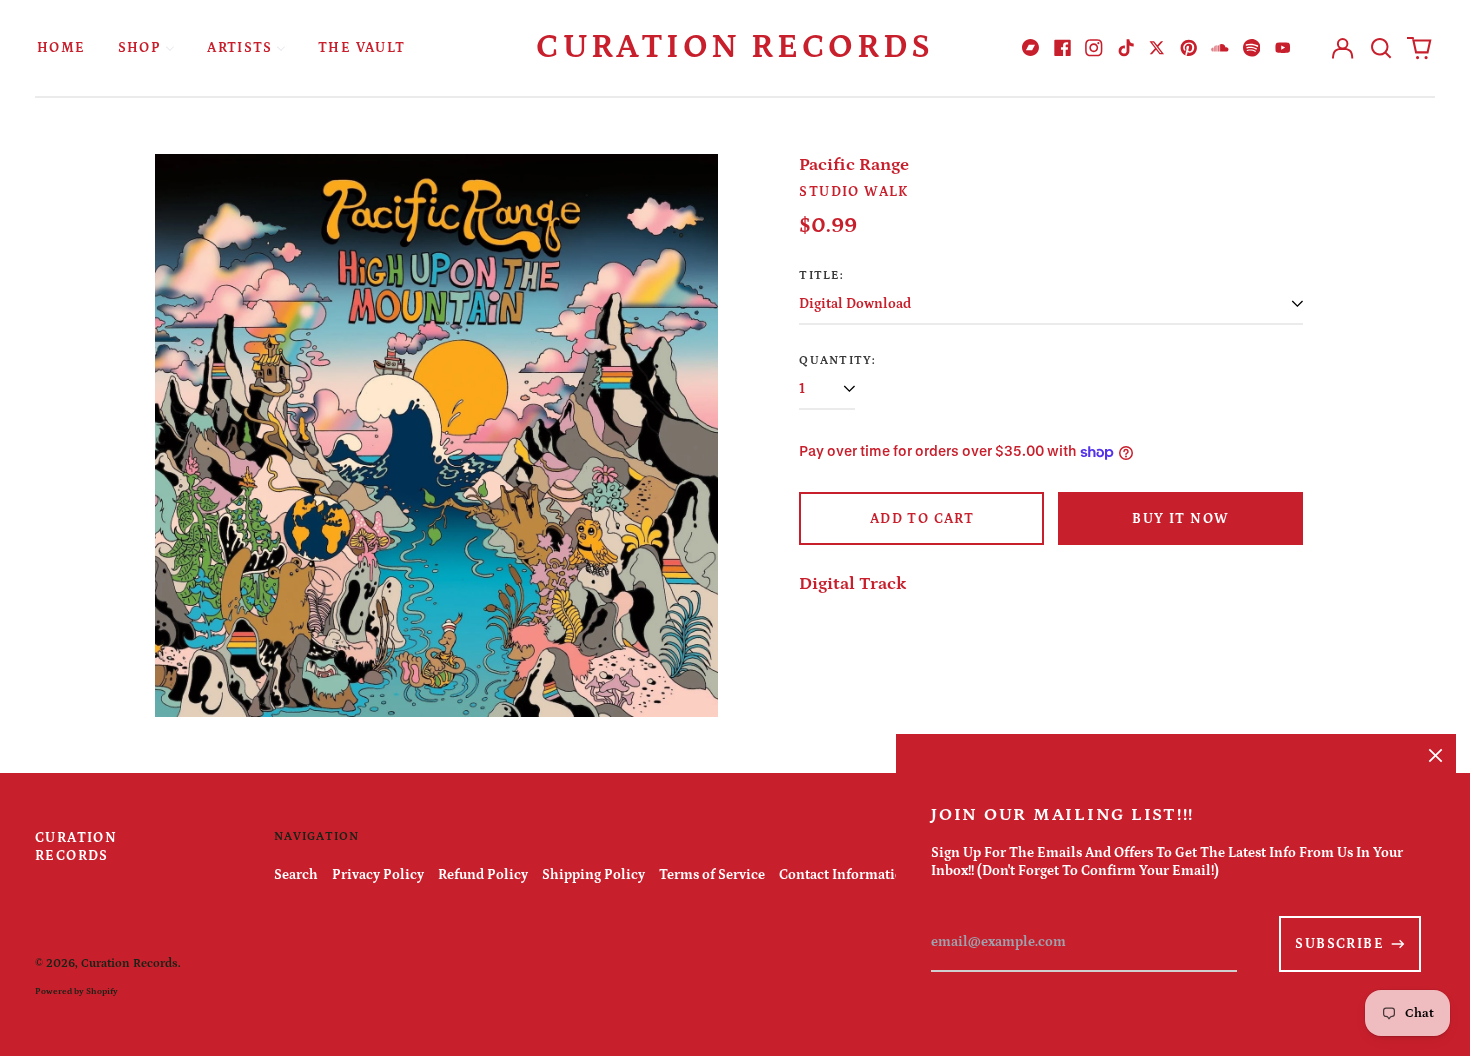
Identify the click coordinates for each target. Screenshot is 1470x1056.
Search (296, 875)
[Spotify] (1252, 48)
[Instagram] (1094, 48)
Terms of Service (712, 875)
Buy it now (1180, 519)
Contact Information (845, 875)
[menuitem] (61, 47)
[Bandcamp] (1031, 48)
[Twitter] (1157, 48)
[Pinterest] (1189, 48)
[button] (1381, 48)
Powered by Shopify (76, 991)
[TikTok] (1126, 48)
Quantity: (837, 360)
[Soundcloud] (1220, 48)
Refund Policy (483, 875)
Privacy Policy (378, 875)
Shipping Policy (593, 875)
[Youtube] (1283, 48)
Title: (821, 275)
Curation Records (735, 47)
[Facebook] (1063, 48)
